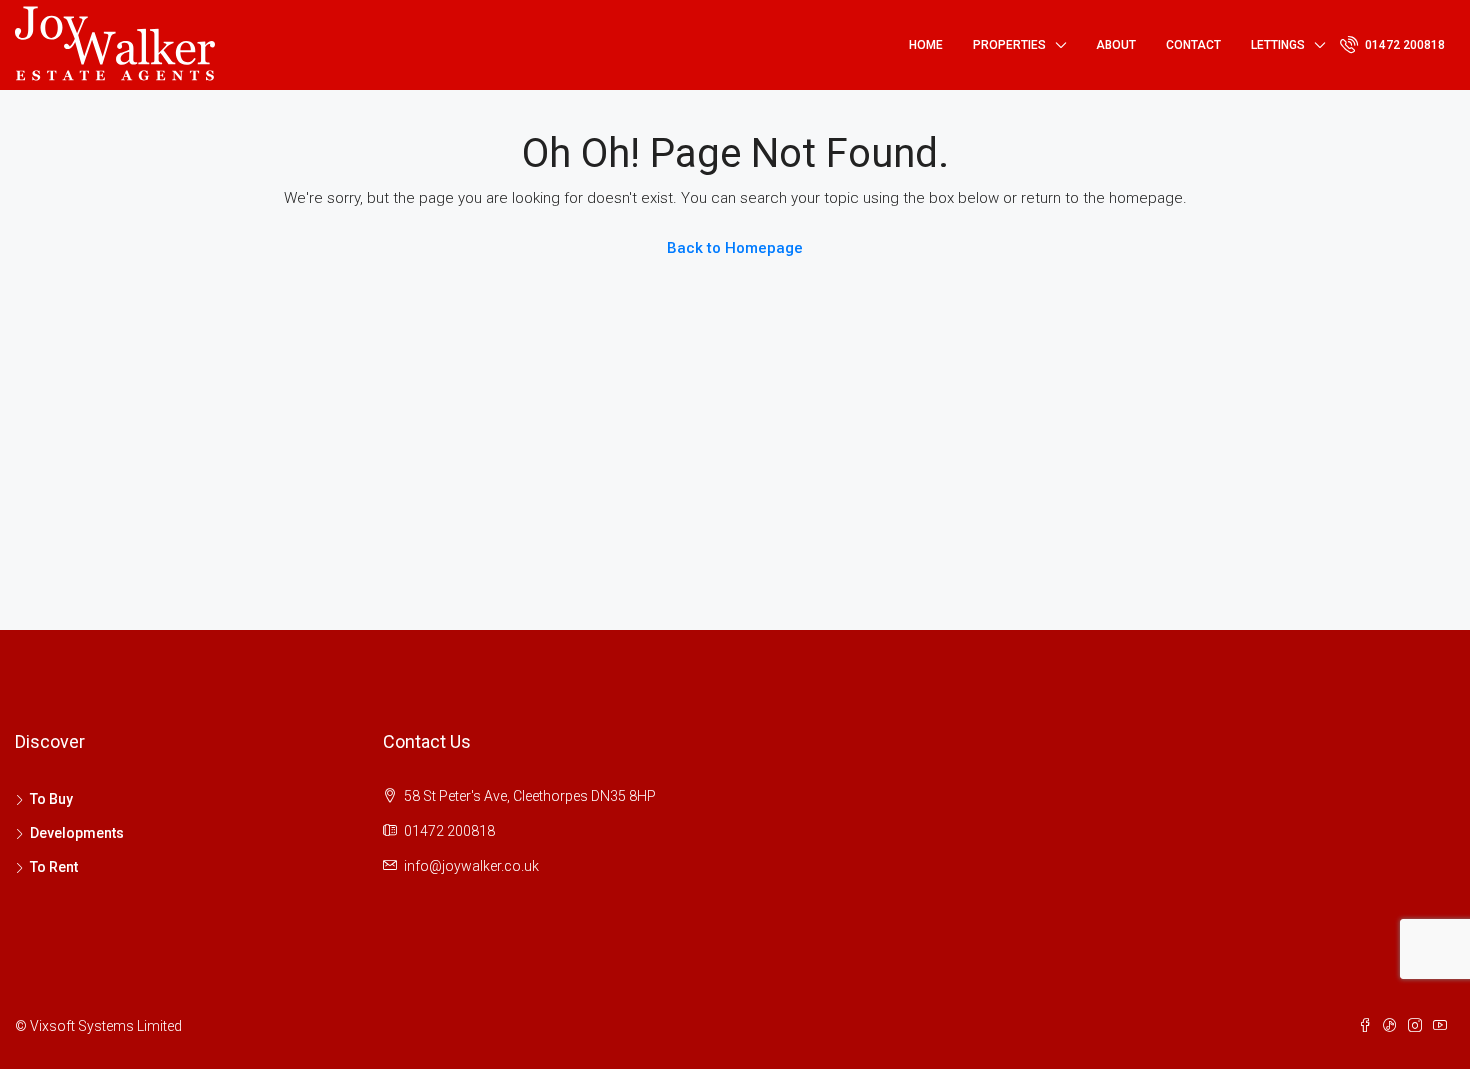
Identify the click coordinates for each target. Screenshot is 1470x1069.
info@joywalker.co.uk (471, 866)
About (1116, 45)
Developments (77, 833)
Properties (1009, 45)
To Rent (54, 867)
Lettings (1278, 45)
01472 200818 (1403, 45)
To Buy (51, 799)
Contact (1193, 45)
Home (926, 45)
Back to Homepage (735, 248)
